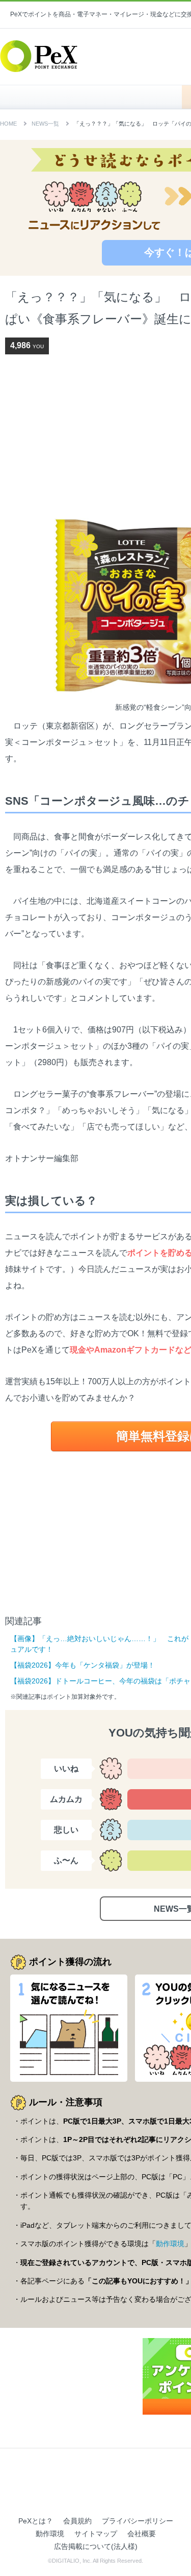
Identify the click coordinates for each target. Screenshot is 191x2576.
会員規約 (77, 2521)
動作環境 (170, 2244)
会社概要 (142, 2534)
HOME (96, 97)
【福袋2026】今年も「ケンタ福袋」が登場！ (83, 1665)
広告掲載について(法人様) (96, 2546)
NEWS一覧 (45, 124)
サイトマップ (96, 2534)
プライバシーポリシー (138, 2521)
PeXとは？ (36, 2521)
